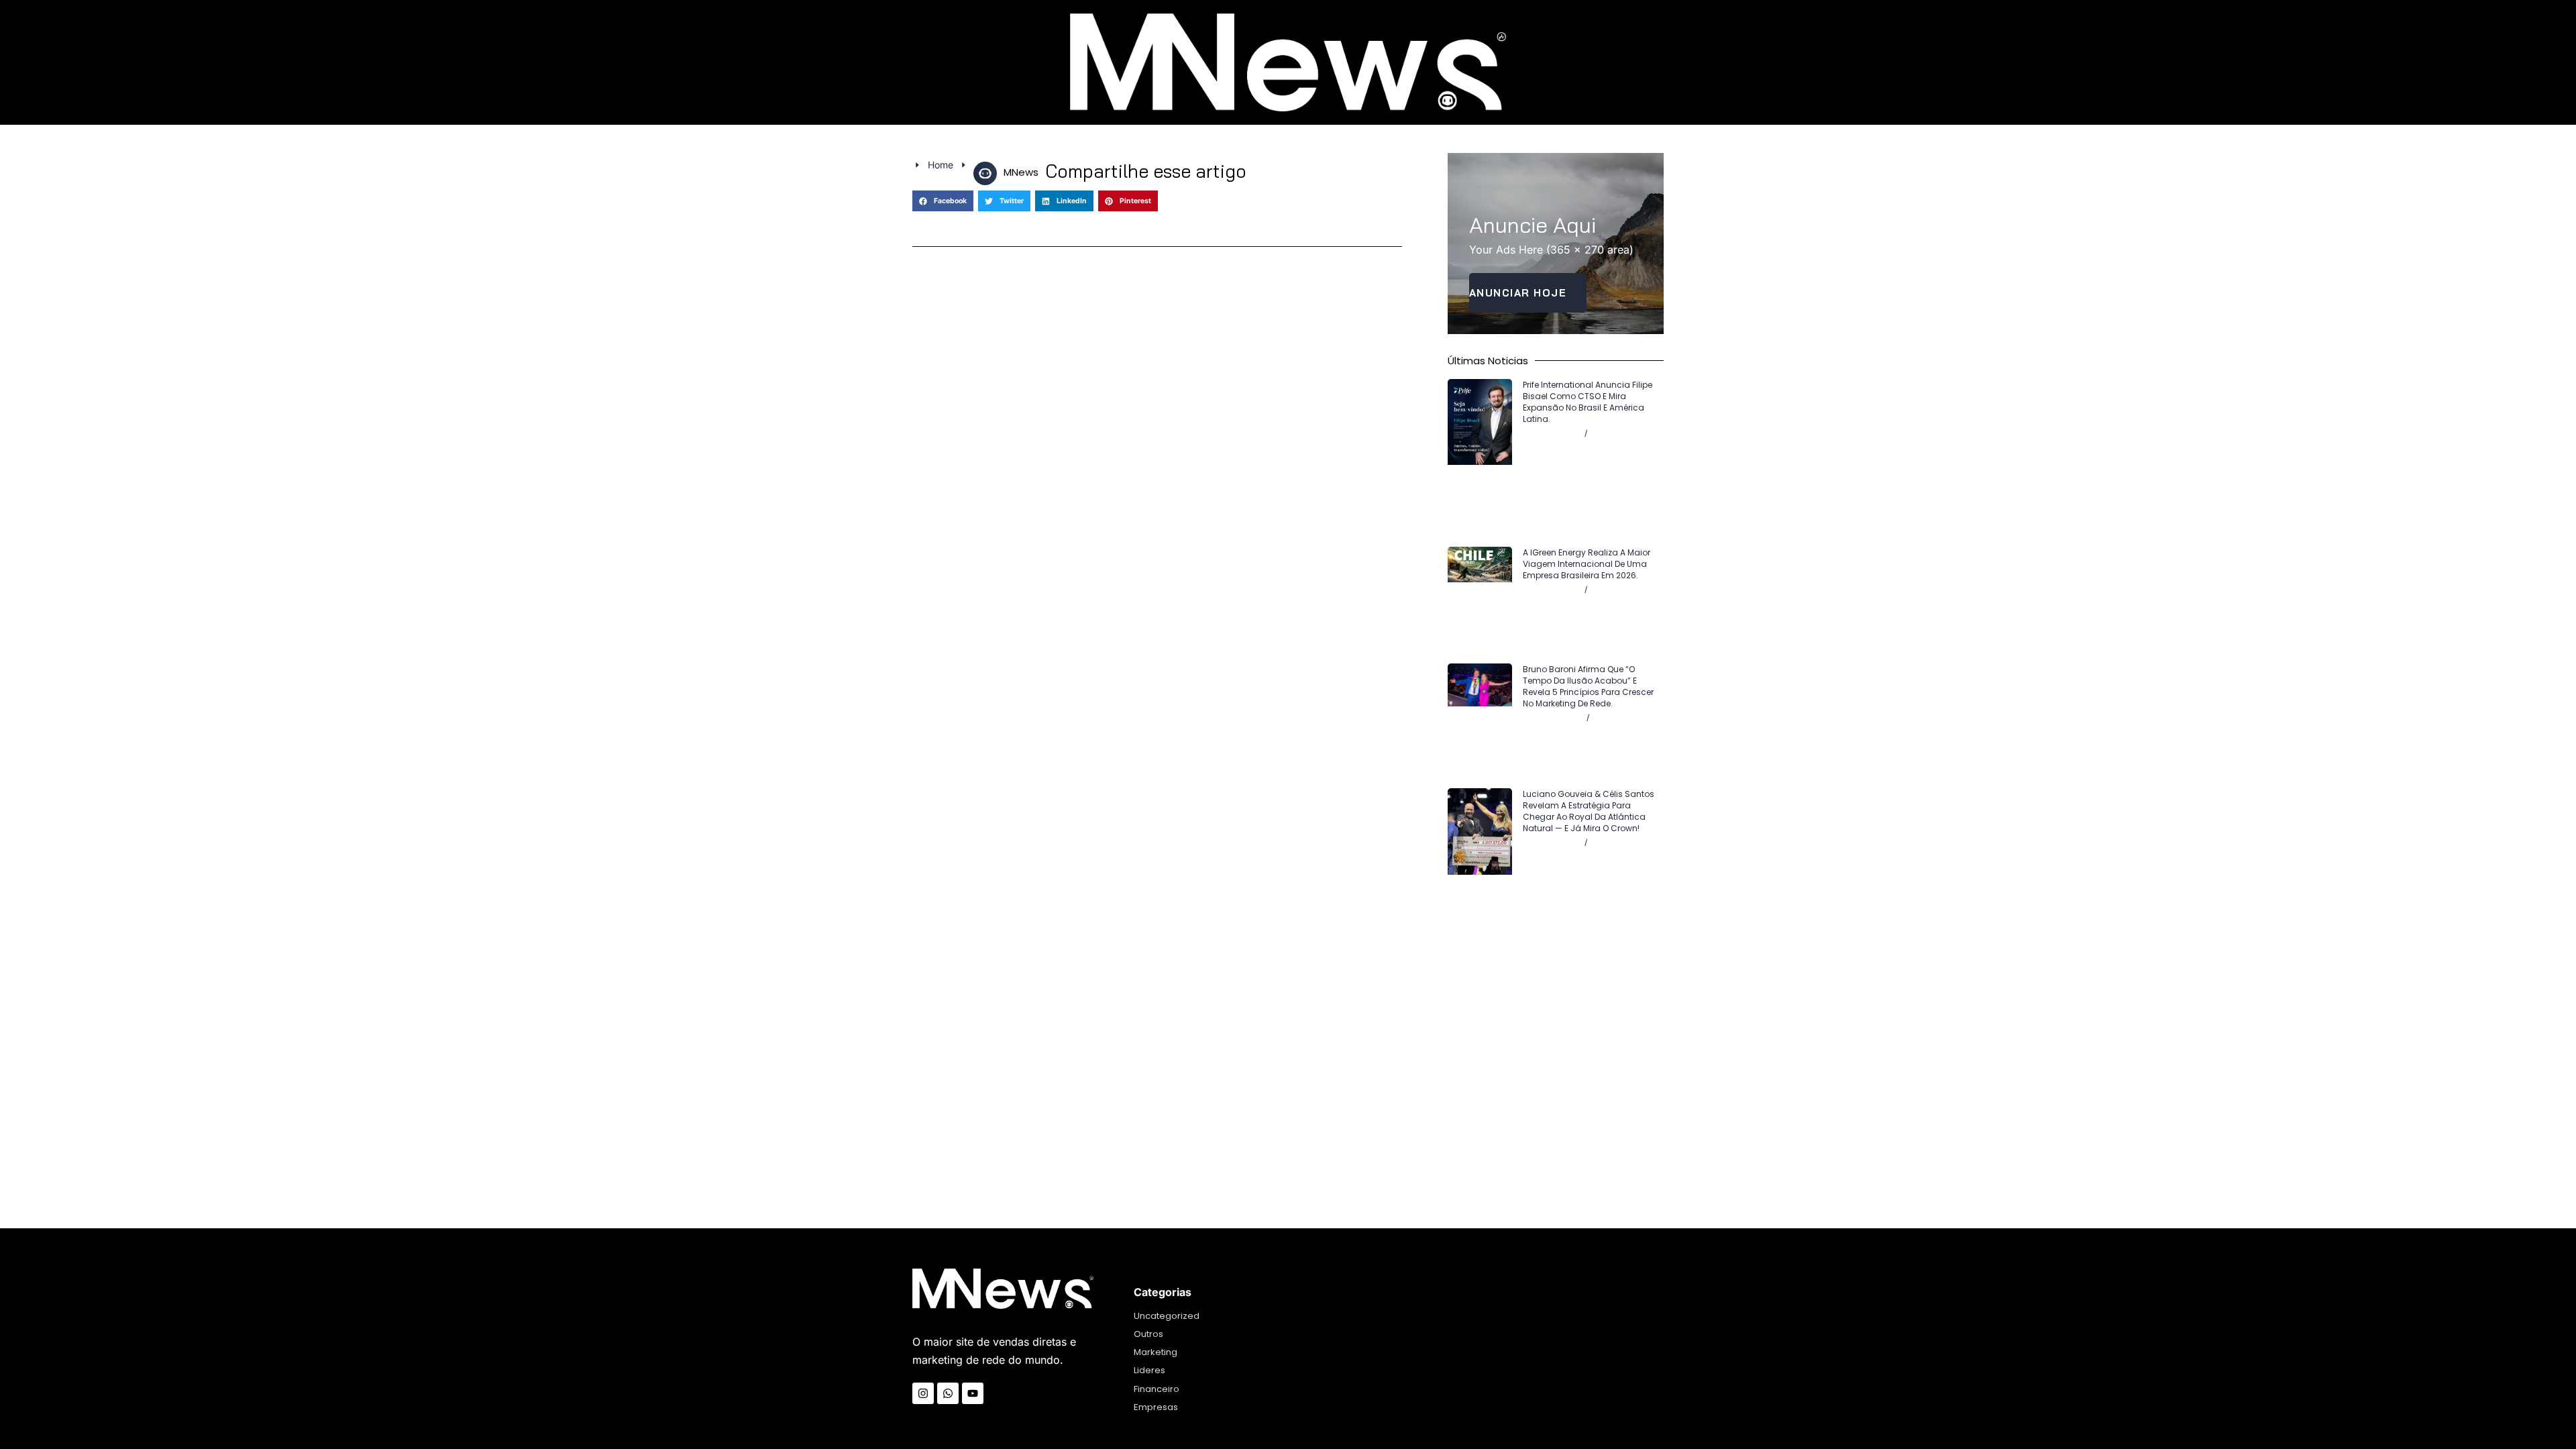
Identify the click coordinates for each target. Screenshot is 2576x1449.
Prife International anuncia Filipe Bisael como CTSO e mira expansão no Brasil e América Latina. (1588, 402)
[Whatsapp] (948, 1393)
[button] (943, 201)
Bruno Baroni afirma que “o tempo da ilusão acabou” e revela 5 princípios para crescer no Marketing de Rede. (1588, 686)
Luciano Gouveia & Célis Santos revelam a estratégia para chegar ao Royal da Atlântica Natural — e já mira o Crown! (1589, 811)
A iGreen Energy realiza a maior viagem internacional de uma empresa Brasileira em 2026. (1587, 564)
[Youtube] (973, 1393)
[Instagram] (923, 1393)
